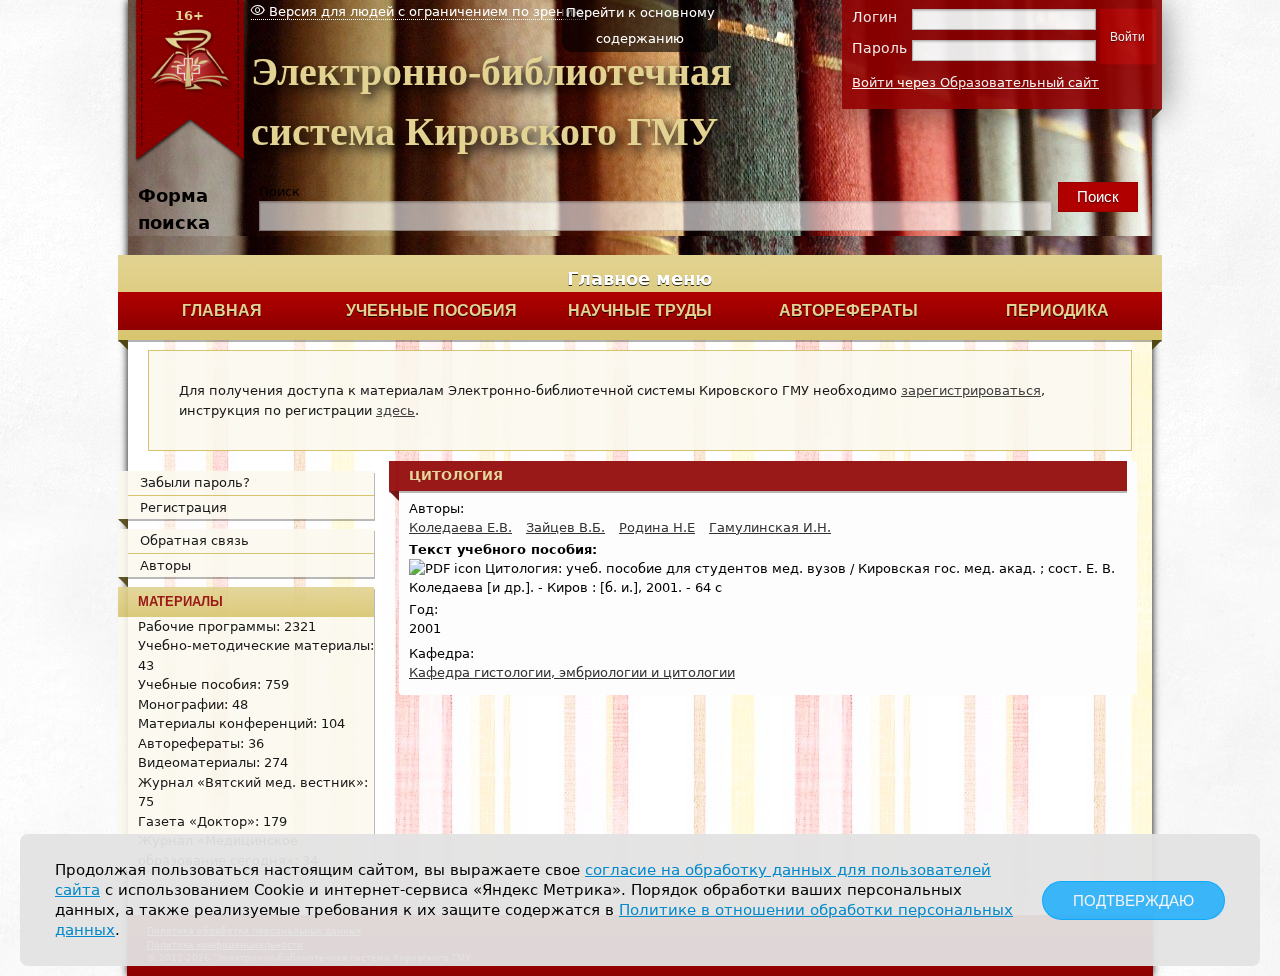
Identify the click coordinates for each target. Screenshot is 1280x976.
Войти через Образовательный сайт (975, 82)
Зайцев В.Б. (565, 527)
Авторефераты (848, 310)
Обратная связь (194, 540)
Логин (874, 17)
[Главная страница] (189, 158)
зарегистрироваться (971, 390)
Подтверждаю (1133, 900)
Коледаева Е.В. (460, 527)
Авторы (165, 565)
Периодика (1057, 310)
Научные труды (640, 310)
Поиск (279, 191)
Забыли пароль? (195, 482)
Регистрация (183, 507)
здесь (395, 410)
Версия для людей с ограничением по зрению (424, 11)
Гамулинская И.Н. (770, 527)
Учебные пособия (431, 310)
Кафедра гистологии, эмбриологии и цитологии (572, 672)
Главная (222, 310)
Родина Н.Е (657, 527)
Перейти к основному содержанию (640, 25)
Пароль (879, 48)
